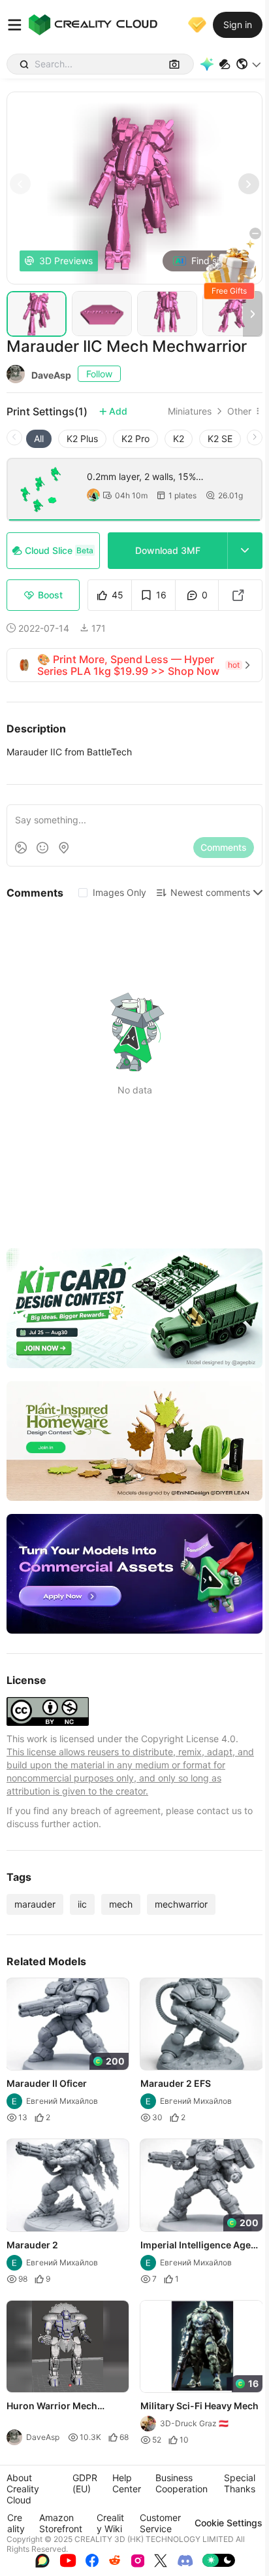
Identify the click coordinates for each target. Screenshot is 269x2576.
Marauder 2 (32, 2244)
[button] (249, 64)
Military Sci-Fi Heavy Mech (199, 2406)
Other (239, 411)
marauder (35, 1904)
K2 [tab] (179, 438)
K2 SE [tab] (220, 438)
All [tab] (39, 438)
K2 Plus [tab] (82, 438)
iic (82, 1904)
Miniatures (190, 411)
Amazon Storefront (61, 2523)
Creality (16, 2523)
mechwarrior (181, 1904)
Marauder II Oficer (47, 2083)
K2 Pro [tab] (135, 438)
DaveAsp (51, 375)
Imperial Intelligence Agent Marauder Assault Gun (200, 2245)
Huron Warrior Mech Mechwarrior (52, 2407)
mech (121, 1904)
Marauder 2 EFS (176, 2083)
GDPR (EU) (85, 2483)
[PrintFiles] (225, 64)
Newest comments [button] (210, 892)
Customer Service (160, 2523)
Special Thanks (240, 2483)
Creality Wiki (110, 2523)
